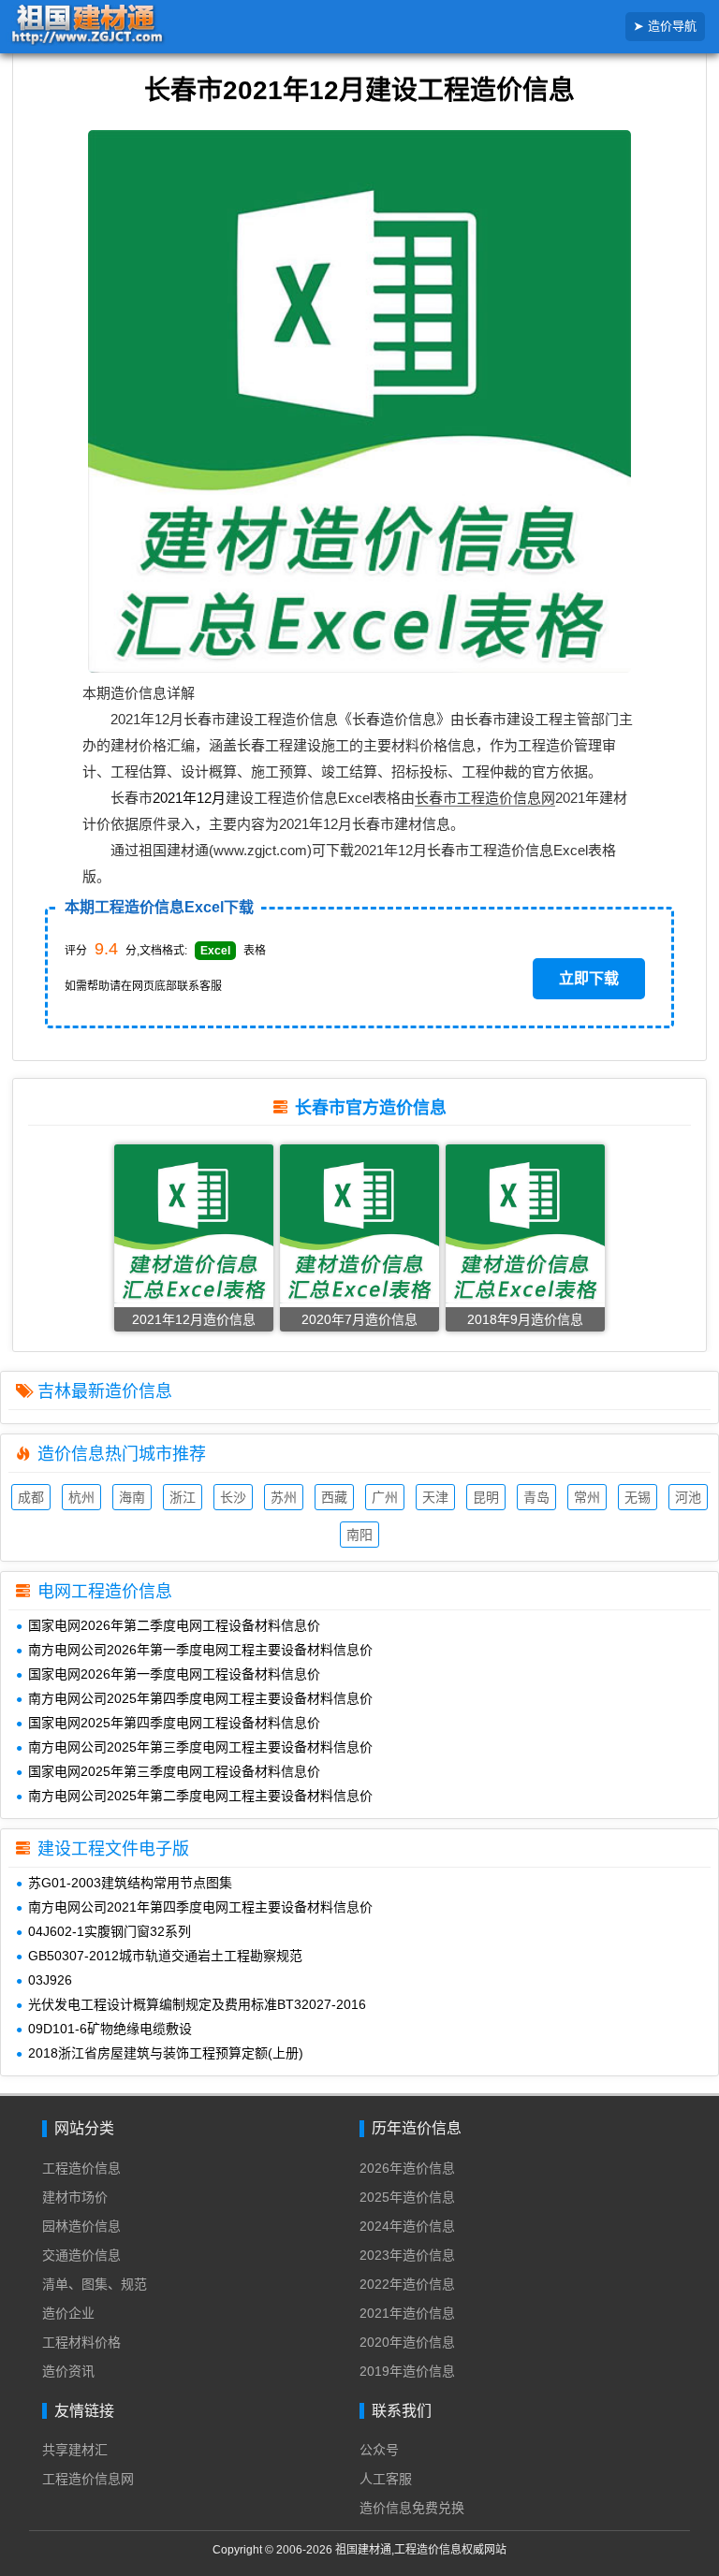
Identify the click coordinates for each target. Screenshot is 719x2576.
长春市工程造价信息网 (485, 798)
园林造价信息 (81, 2226)
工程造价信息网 (88, 2479)
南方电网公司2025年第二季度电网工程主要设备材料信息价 (200, 1796)
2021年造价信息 (407, 2313)
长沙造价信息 (233, 1499)
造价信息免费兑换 (412, 2508)
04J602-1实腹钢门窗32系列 (110, 1931)
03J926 (50, 1980)
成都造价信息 (31, 1499)
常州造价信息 (587, 1499)
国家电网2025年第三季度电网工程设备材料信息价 (174, 1771)
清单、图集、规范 (95, 2284)
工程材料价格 (81, 2342)
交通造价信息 (81, 2255)
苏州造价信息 (284, 1499)
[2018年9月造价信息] (525, 1223)
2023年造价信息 (407, 2255)
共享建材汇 (75, 2450)
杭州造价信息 (81, 1499)
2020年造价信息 (407, 2342)
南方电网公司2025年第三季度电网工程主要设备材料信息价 (200, 1747)
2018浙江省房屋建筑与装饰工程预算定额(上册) (166, 2053)
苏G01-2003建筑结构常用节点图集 (130, 1883)
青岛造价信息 (536, 1499)
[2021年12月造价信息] (194, 1223)
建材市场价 (75, 2197)
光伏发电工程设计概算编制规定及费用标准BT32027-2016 (197, 2004)
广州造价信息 (385, 1499)
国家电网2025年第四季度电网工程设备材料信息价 (174, 1723)
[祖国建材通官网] (116, 25)
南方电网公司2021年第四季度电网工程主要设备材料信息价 (200, 1907)
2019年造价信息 (407, 2371)
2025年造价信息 (407, 2197)
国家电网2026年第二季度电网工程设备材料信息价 (174, 1625)
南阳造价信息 (359, 1537)
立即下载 (589, 978)
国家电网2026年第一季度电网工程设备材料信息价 (174, 1674)
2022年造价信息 (407, 2284)
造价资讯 (68, 2371)
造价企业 (68, 2313)
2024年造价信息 (407, 2226)
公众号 (379, 2450)
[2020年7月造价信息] (359, 1223)
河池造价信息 (688, 1499)
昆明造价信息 (486, 1499)
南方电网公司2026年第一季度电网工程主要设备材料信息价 (200, 1650)
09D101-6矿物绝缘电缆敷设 (110, 2029)
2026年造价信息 (407, 2168)
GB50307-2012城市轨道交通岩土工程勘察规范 (165, 1956)
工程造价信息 (81, 2168)
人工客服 (386, 2479)
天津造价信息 (435, 1499)
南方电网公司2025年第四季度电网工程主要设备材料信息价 (200, 1698)
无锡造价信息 (638, 1499)
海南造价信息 (132, 1499)
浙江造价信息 (183, 1499)
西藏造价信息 (334, 1499)
